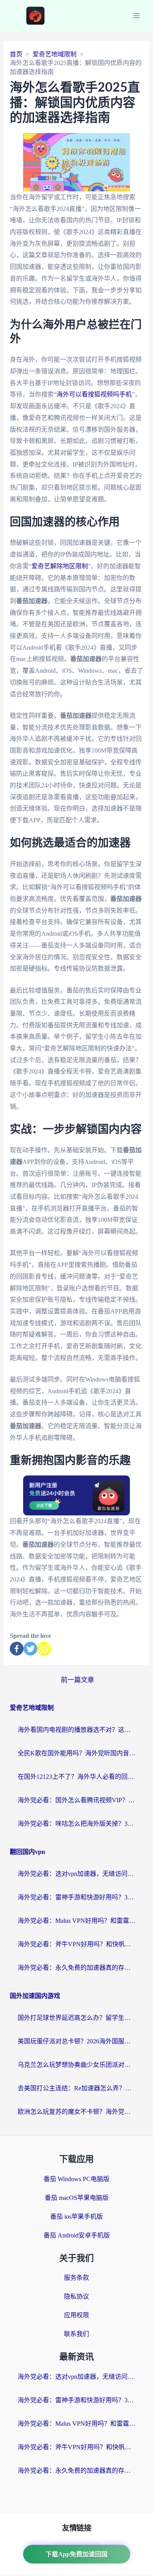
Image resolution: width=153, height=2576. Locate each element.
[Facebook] (17, 1649)
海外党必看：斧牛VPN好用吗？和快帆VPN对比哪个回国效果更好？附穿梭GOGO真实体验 (76, 1944)
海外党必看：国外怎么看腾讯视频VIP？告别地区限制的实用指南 (76, 1800)
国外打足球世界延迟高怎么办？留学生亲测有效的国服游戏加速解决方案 (76, 2018)
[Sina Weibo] (44, 1649)
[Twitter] (30, 1649)
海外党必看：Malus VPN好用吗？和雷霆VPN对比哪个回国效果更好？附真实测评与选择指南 (76, 1921)
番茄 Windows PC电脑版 (76, 2179)
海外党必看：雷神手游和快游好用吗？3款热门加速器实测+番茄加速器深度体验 (76, 1897)
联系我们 (76, 2334)
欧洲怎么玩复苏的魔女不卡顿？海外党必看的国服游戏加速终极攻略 (76, 2112)
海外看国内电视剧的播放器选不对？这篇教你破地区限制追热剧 (76, 1730)
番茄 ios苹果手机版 (76, 2217)
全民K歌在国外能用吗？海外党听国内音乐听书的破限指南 (76, 1753)
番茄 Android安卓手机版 (77, 2235)
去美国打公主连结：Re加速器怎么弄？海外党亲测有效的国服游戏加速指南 (76, 2088)
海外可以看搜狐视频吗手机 (94, 394)
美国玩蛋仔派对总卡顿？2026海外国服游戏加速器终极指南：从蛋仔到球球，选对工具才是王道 (76, 2041)
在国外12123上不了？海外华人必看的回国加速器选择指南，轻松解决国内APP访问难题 (76, 1777)
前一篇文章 (77, 1680)
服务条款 (76, 2278)
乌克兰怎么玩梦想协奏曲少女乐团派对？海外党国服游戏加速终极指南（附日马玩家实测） (76, 2065)
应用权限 (76, 2315)
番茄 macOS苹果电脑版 (77, 2198)
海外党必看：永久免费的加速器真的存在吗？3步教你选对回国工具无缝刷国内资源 (76, 1968)
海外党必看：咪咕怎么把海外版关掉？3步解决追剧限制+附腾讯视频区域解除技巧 (76, 1824)
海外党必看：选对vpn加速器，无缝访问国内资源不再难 (76, 1874)
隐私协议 (76, 2296)
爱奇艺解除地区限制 (60, 566)
